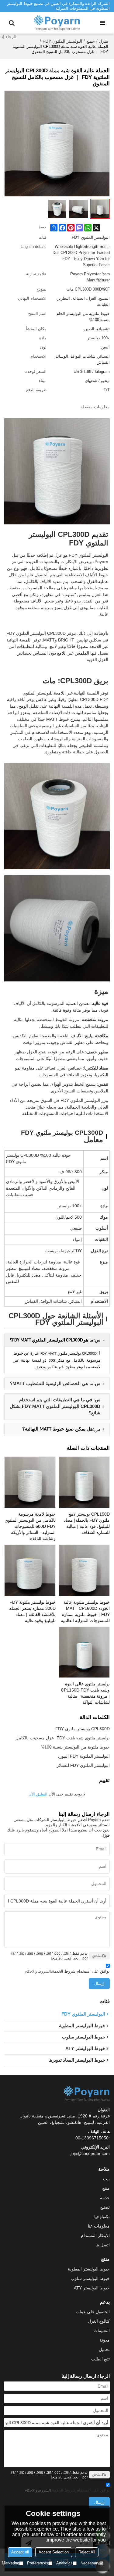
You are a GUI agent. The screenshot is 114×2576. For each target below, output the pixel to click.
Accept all (20, 2552)
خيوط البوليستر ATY (92, 2288)
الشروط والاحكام (38, 1971)
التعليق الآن (38, 1794)
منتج (106, 2188)
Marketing (10, 2563)
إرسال (99, 1983)
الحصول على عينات (93, 2312)
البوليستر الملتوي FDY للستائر (83, 1765)
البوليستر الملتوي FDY (62, 41)
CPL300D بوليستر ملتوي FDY (83, 1729)
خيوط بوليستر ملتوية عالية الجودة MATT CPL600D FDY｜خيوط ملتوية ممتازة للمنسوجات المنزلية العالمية (85, 1611)
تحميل (104, 2349)
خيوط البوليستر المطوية (89, 2269)
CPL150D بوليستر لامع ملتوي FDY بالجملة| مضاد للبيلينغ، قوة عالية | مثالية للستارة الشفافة (87, 1523)
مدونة (105, 2340)
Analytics (64, 2563)
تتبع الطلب (100, 2359)
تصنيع (105, 2207)
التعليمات (102, 2331)
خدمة (105, 2198)
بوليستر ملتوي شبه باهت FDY (83, 1738)
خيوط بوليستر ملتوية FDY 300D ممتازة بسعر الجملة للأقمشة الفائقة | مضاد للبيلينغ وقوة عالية (32, 1611)
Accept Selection (54, 2552)
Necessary (90, 2563)
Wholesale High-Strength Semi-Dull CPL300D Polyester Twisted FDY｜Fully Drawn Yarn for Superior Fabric (81, 256)
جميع (91, 41)
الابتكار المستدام (95, 2235)
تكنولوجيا (102, 2217)
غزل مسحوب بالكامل (35, 1738)
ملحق (96, 1956)
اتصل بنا (103, 2245)
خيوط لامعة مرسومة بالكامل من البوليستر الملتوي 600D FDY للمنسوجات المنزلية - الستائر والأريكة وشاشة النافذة (30, 1526)
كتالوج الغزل (99, 2321)
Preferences (38, 2563)
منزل (104, 41)
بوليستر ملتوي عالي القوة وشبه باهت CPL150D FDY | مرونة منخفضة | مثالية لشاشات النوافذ (85, 1693)
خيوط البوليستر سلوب (90, 2278)
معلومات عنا (99, 2226)
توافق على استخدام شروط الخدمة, (67, 1971)
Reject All (87, 2552)
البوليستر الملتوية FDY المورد (84, 1756)
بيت (106, 2179)
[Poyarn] (57, 23)
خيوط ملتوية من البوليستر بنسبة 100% (75, 1747)
